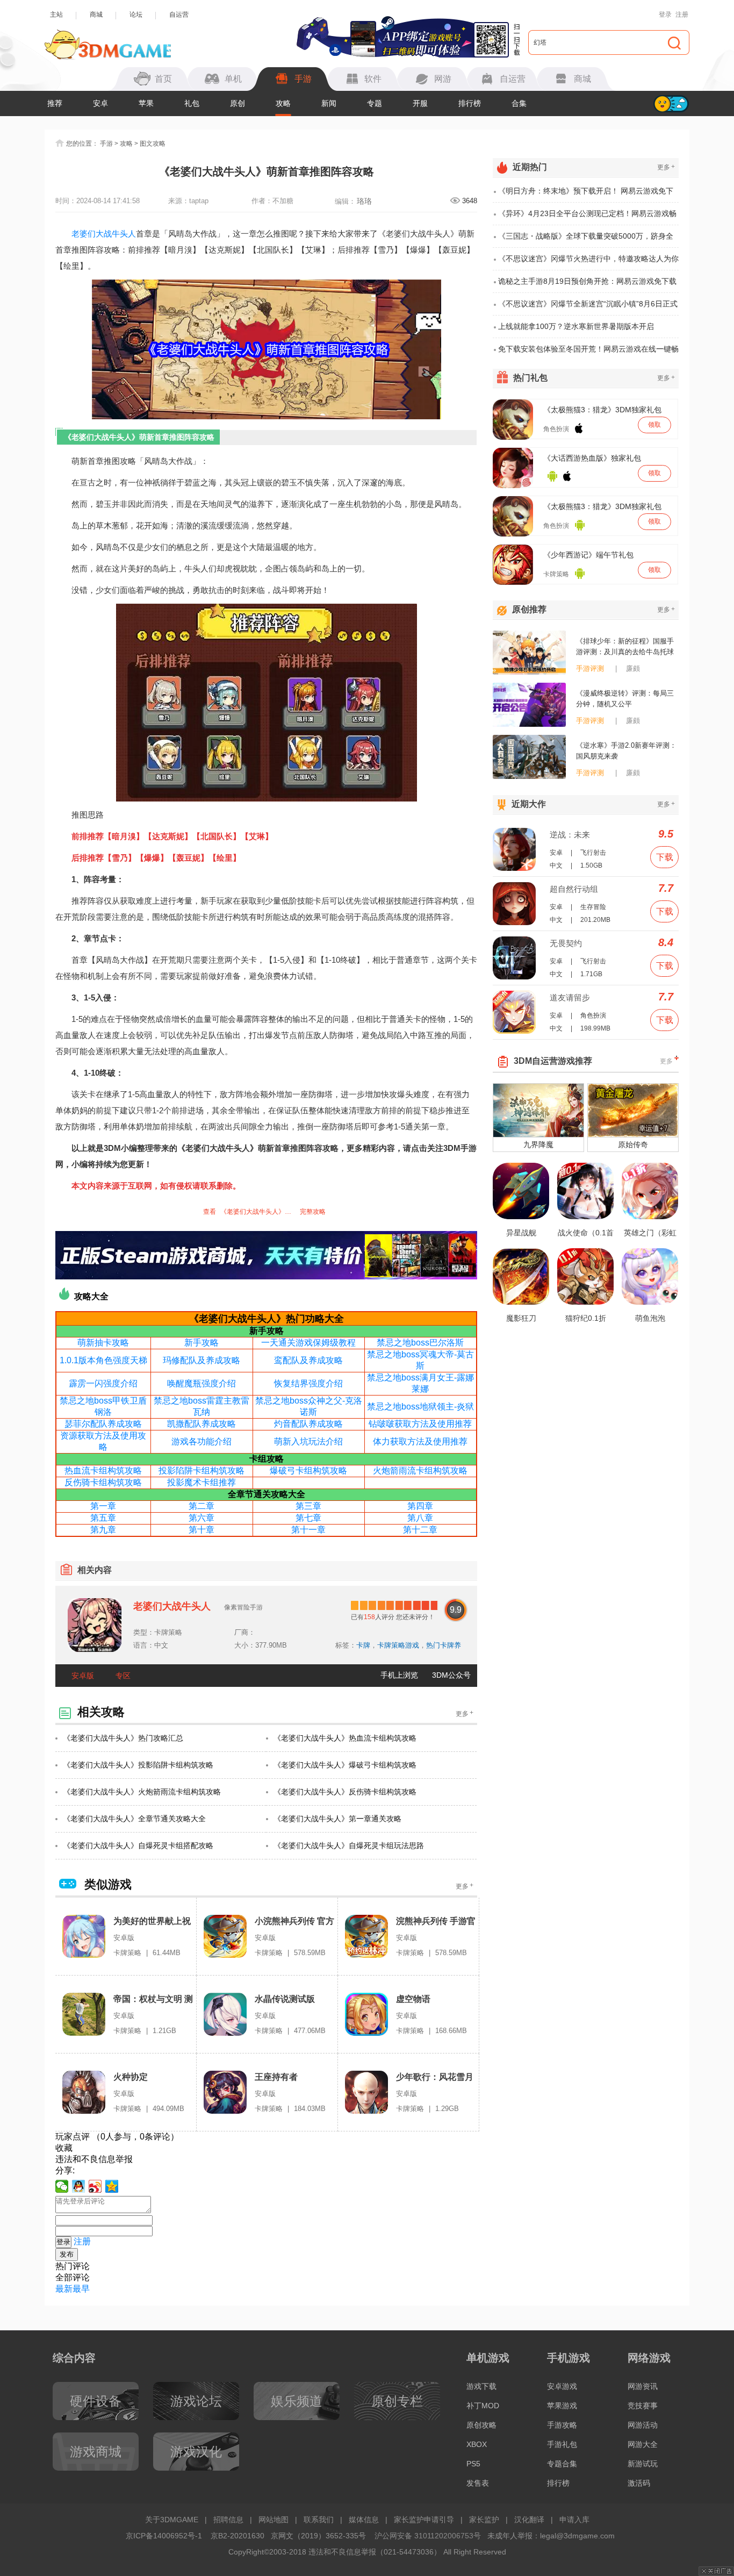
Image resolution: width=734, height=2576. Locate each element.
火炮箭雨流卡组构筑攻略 (420, 1471)
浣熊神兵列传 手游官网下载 (436, 1922)
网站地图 (274, 2520)
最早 (81, 2289)
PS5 (473, 2464)
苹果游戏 (562, 2406)
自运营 (179, 15)
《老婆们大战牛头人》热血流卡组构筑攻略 (345, 1738)
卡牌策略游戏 (398, 1645)
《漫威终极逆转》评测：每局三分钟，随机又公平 (625, 699)
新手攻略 (202, 1343)
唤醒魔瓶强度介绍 (202, 1383)
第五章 (103, 1518)
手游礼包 (562, 2444)
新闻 (329, 103)
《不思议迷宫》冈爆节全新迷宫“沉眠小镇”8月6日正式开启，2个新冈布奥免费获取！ (588, 307)
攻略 (283, 103)
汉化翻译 (529, 2520)
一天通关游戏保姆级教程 (308, 1343)
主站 (56, 15)
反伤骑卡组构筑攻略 (103, 1482)
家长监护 (484, 2520)
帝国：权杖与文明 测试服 (153, 1999)
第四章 (420, 1506)
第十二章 (420, 1530)
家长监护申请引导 (424, 2520)
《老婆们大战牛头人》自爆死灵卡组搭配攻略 (138, 1845)
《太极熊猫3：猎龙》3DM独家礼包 (602, 410)
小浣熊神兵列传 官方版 (294, 1922)
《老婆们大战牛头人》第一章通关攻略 (337, 1819)
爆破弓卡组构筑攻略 (308, 1471)
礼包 (192, 103)
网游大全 (643, 2444)
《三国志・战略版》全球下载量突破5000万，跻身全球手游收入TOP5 (586, 240)
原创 (238, 103)
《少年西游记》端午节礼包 (588, 555)
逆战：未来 (570, 835)
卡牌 (363, 1645)
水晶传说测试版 (285, 1999)
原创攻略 (481, 2425)
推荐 (55, 103)
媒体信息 (364, 2520)
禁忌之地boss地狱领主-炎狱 (420, 1407)
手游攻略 (562, 2425)
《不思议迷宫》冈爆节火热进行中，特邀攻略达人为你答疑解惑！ (588, 262)
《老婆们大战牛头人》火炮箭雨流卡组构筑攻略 (142, 1792)
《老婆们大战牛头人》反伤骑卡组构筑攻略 (345, 1792)
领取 (654, 425)
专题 (375, 103)
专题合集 (562, 2464)
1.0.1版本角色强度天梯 (103, 1360)
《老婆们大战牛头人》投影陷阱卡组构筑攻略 (138, 1765)
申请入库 (574, 2520)
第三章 (308, 1506)
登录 (665, 15)
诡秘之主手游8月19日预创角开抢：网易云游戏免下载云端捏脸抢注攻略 (587, 285)
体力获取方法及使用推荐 (420, 1441)
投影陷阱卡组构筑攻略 (202, 1471)
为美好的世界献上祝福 (152, 1922)
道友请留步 (570, 997)
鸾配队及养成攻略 (308, 1360)
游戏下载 (481, 2386)
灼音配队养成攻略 (308, 1424)
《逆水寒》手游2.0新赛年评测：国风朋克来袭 (626, 751)
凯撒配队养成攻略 (202, 1424)
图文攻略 (153, 144)
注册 (682, 15)
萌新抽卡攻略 (103, 1343)
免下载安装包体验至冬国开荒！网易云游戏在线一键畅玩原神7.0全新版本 (588, 352)
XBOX (477, 2444)
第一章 (103, 1506)
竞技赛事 (643, 2406)
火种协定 (131, 2077)
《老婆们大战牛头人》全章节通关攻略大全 (134, 1819)
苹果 (146, 103)
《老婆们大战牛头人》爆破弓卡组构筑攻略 (345, 1765)
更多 (465, 1713)
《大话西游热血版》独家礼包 (592, 458)
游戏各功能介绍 (202, 1441)
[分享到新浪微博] (95, 2186)
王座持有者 (276, 2077)
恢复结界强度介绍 (308, 1383)
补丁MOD (483, 2406)
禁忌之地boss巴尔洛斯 (420, 1343)
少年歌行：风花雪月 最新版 (435, 2077)
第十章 (202, 1530)
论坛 (136, 15)
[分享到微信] (62, 2186)
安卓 (100, 103)
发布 (67, 2254)
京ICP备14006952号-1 (164, 2536)
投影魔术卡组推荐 (202, 1482)
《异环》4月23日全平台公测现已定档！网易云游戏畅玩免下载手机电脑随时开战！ (587, 217)
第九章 (103, 1530)
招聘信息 (228, 2520)
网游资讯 (643, 2386)
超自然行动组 (574, 889)
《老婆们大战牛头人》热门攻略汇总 (123, 1738)
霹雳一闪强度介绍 (103, 1383)
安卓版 (83, 1676)
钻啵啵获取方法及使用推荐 (420, 1424)
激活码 (639, 2483)
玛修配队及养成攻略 (202, 1360)
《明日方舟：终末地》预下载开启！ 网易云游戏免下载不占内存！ (586, 195)
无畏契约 (566, 943)
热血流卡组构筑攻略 (103, 1471)
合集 (519, 103)
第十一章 (308, 1530)
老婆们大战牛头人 (104, 234)
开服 (420, 103)
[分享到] (112, 2186)
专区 (123, 1676)
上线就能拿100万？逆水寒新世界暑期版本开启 (576, 326)
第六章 (202, 1518)
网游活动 (643, 2425)
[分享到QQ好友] (79, 2186)
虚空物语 (413, 1999)
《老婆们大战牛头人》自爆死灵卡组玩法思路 (349, 1845)
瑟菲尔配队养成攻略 (103, 1424)
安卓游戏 (562, 2386)
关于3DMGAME (172, 2520)
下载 (665, 857)
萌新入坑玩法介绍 (308, 1441)
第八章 (420, 1518)
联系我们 (319, 2520)
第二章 (202, 1506)
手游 (106, 144)
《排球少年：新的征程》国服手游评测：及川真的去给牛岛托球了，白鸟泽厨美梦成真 (625, 647)
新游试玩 (643, 2464)
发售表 (478, 2483)
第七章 (308, 1518)
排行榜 (470, 103)
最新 (64, 2289)
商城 (96, 15)
